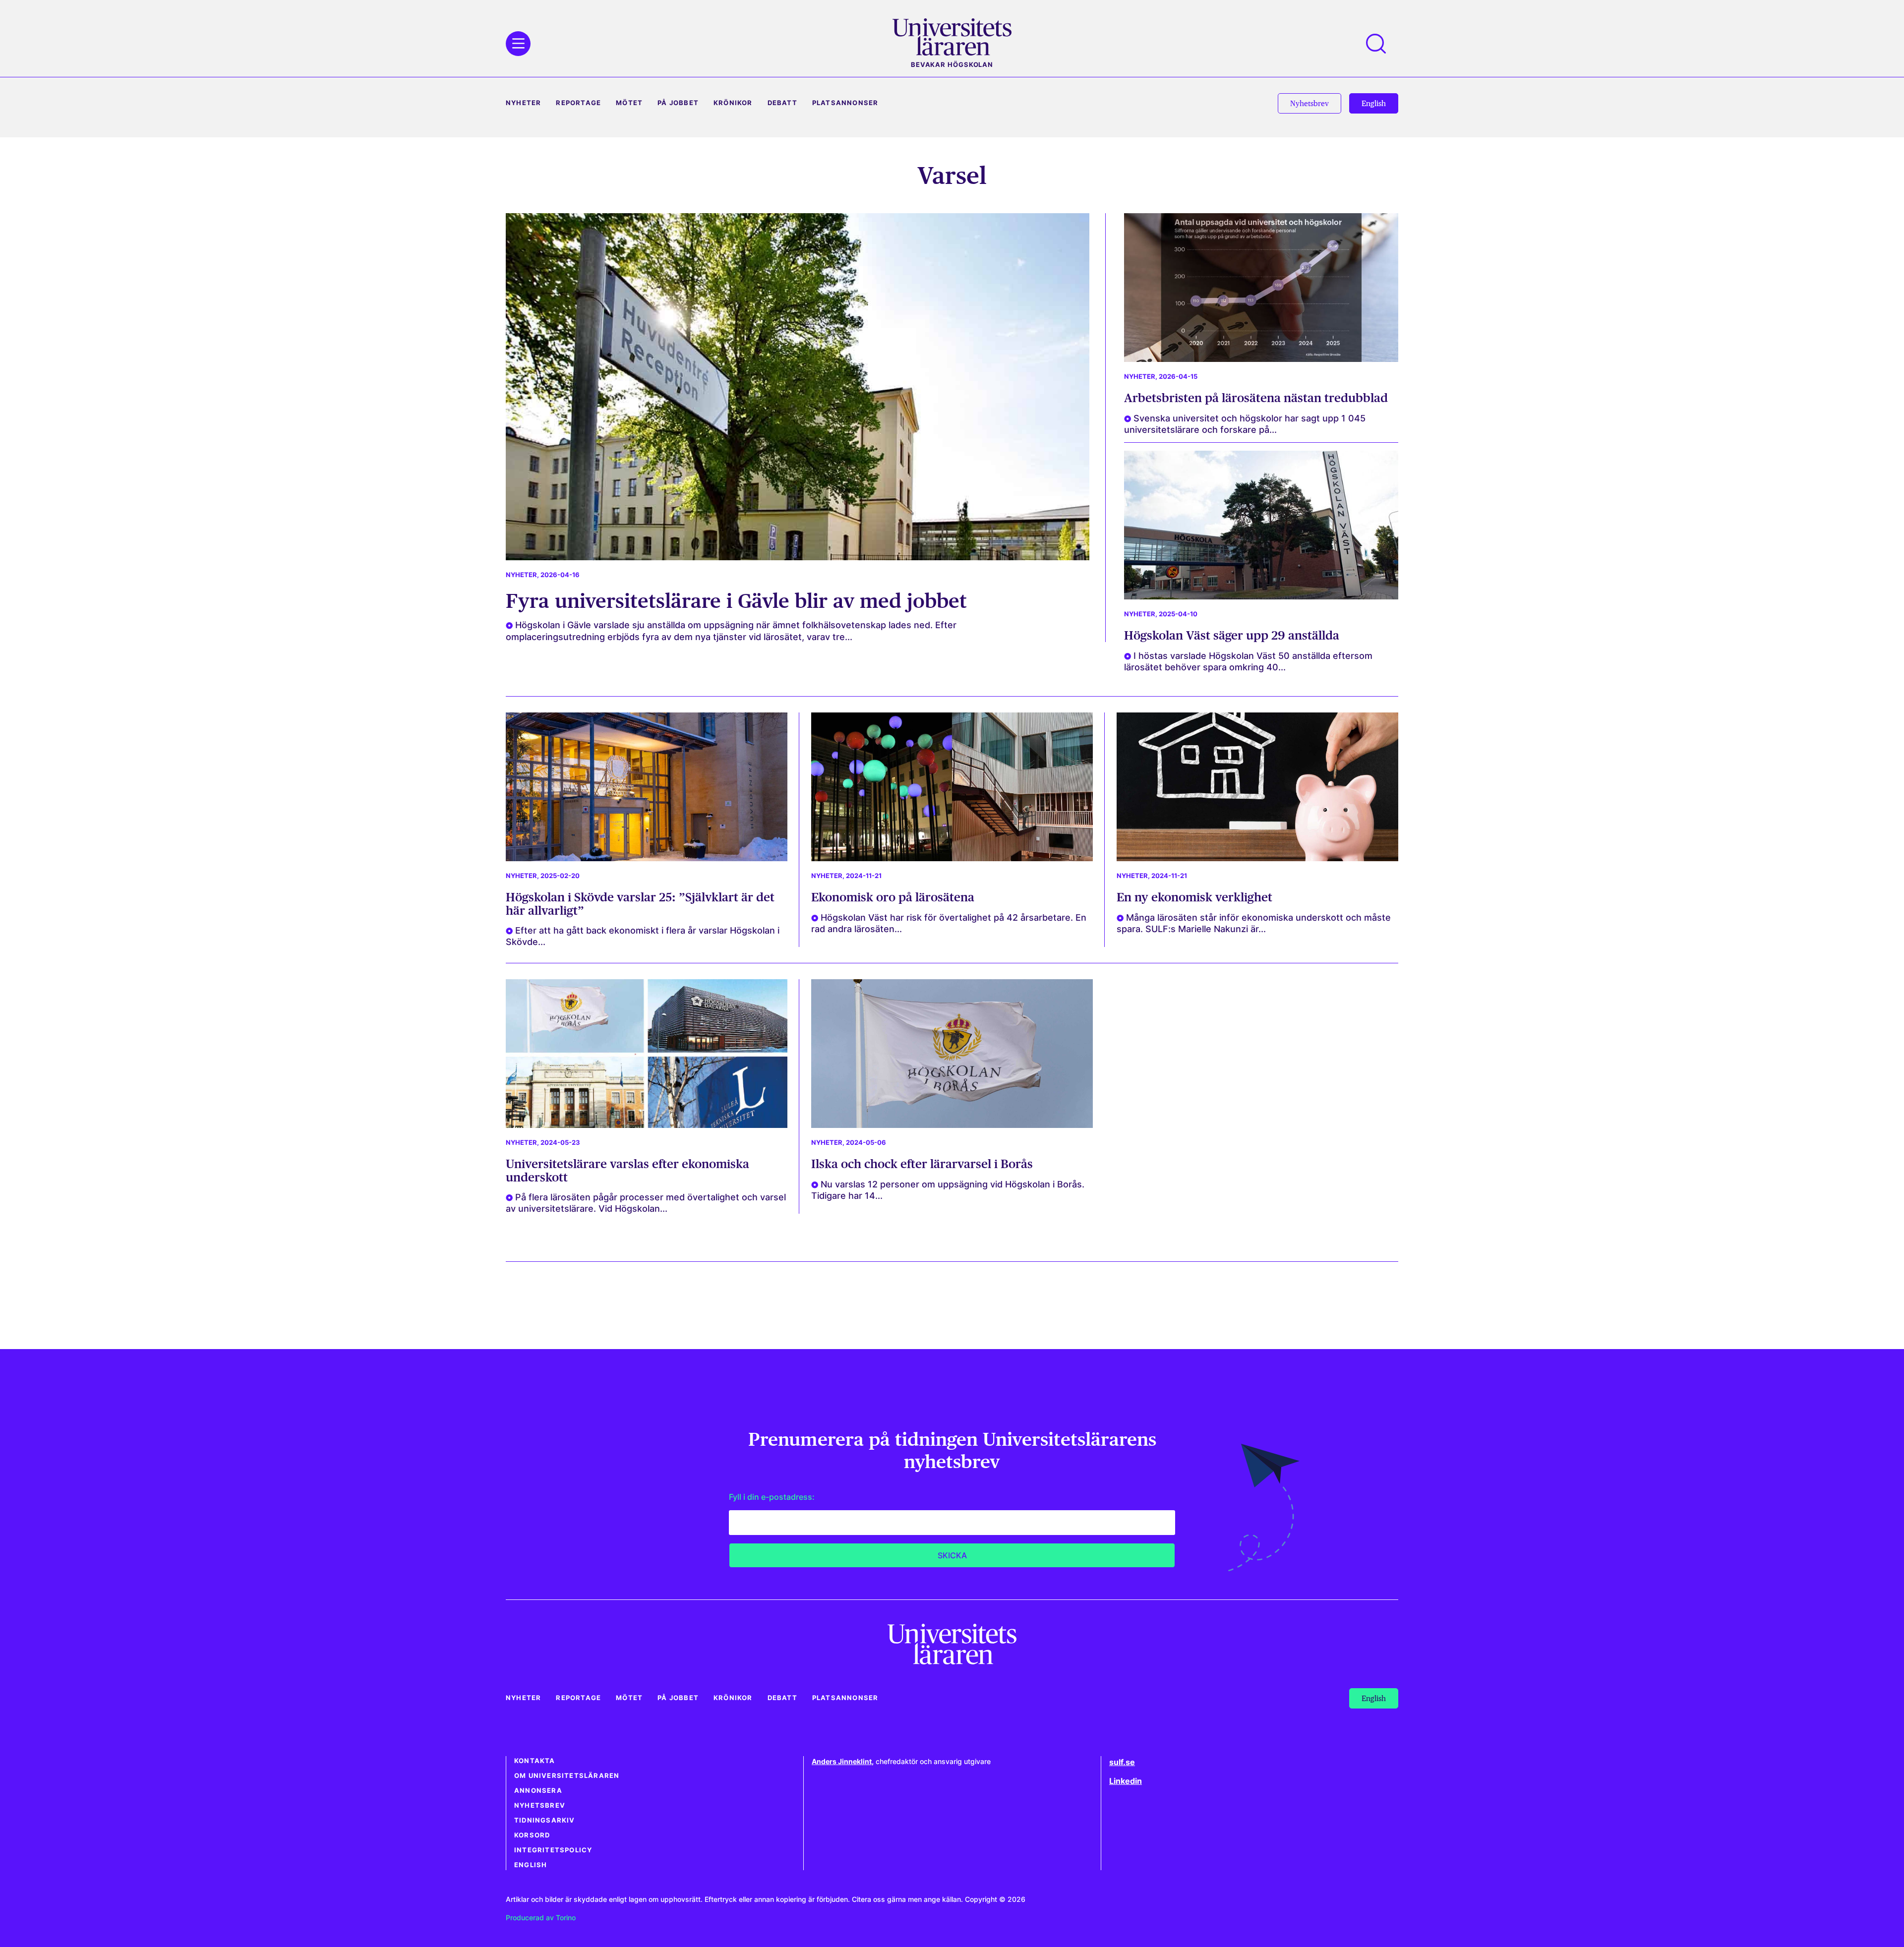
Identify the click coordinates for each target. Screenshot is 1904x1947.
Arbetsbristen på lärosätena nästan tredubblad (1256, 398)
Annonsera (538, 1791)
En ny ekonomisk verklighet (1194, 897)
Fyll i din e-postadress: (772, 1497)
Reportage (578, 103)
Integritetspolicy (553, 1850)
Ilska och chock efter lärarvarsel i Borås (922, 1164)
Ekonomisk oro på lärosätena (893, 897)
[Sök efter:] (1381, 44)
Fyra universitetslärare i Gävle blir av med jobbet (736, 601)
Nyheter (523, 103)
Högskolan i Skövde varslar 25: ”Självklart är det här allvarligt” (640, 904)
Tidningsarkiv (545, 1820)
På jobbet (678, 103)
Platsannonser (845, 103)
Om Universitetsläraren (567, 1776)
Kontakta (535, 1761)
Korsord (532, 1835)
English (531, 1865)
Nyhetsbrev (540, 1805)
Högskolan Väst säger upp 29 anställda (1232, 635)
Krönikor (733, 103)
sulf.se (1122, 1762)
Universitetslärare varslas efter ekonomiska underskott (627, 1170)
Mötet (629, 103)
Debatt (782, 103)
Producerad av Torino (541, 1917)
